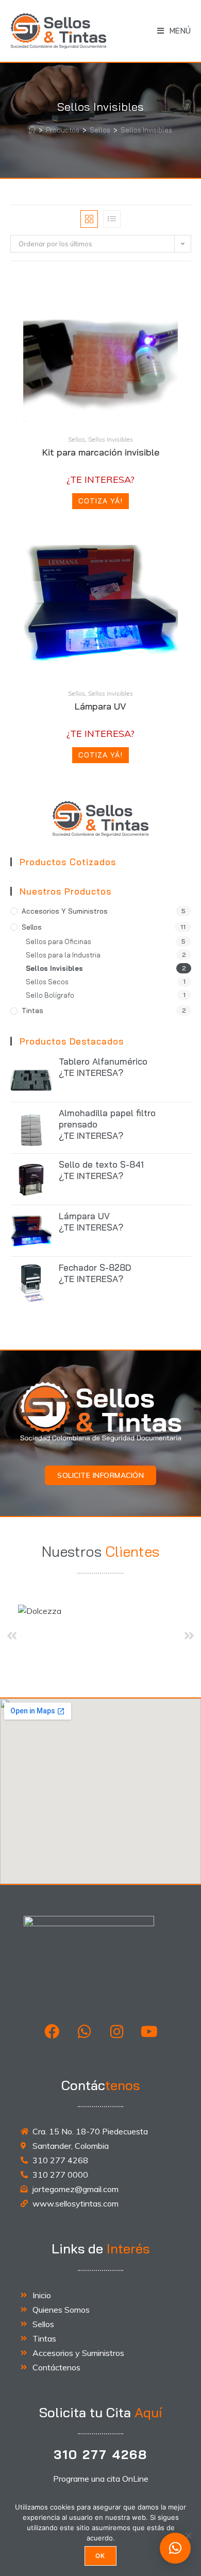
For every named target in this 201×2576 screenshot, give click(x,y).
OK (100, 2556)
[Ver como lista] (112, 219)
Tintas (32, 1011)
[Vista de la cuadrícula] (89, 219)
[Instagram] (117, 2031)
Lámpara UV (100, 706)
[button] (175, 2548)
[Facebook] (52, 2031)
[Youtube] (149, 2031)
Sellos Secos (47, 982)
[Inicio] (32, 130)
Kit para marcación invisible (101, 452)
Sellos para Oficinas (58, 941)
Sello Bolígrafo (50, 995)
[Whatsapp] (85, 2031)
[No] (188, 2535)
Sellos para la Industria (63, 955)
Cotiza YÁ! (100, 501)
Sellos (77, 439)
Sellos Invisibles (146, 130)
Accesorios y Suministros (65, 911)
